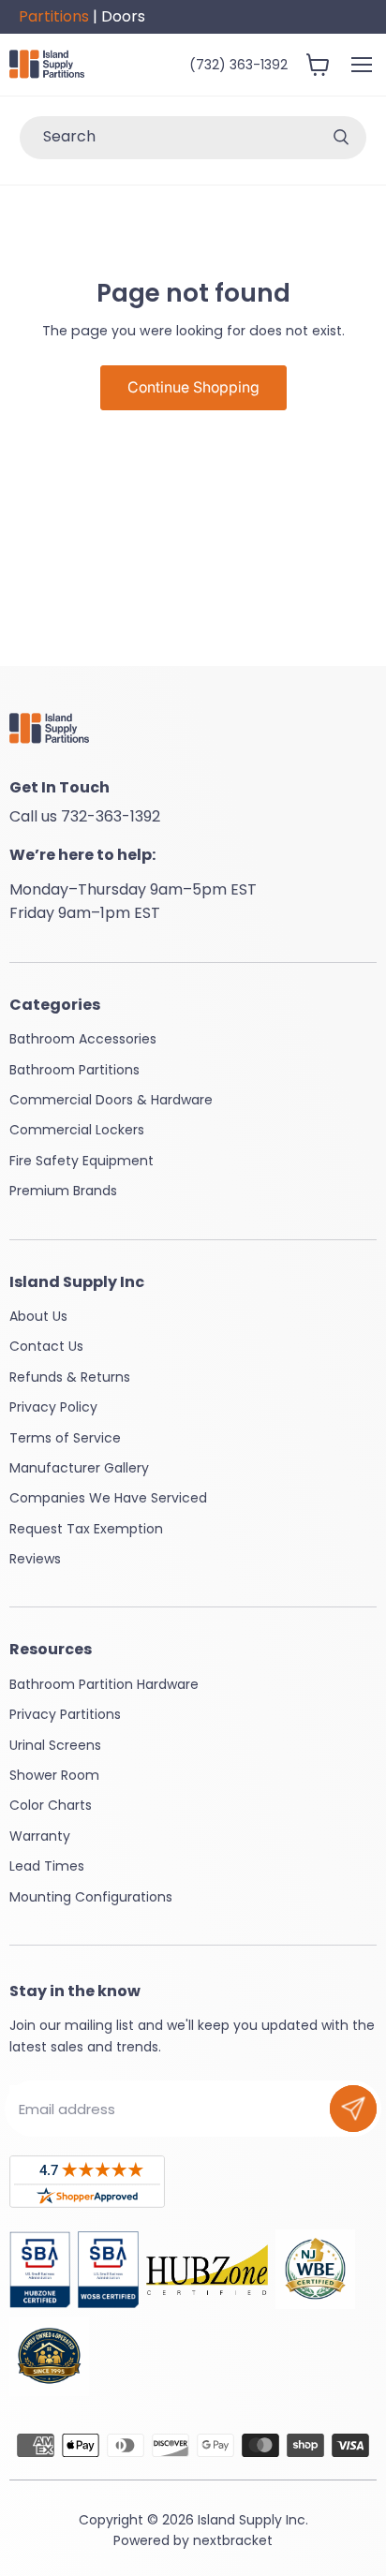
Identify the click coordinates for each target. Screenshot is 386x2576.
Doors (123, 16)
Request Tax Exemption (86, 1529)
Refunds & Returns (70, 1377)
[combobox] (168, 138)
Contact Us (46, 1346)
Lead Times (47, 1866)
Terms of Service (65, 1438)
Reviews (35, 1559)
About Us (38, 1316)
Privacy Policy (53, 1407)
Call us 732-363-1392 (85, 816)
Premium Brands (63, 1191)
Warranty (40, 1836)
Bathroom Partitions (74, 1070)
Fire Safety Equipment (82, 1161)
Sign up (353, 2109)
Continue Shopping (193, 387)
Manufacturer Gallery (79, 1468)
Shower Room (54, 1775)
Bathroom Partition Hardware (104, 1684)
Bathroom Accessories (83, 1039)
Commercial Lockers (77, 1130)
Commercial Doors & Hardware (111, 1100)
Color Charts (51, 1805)
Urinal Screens (55, 1745)
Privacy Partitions (65, 1714)
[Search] (341, 138)
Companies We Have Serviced (108, 1498)
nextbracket (233, 2540)
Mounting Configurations (91, 1897)
